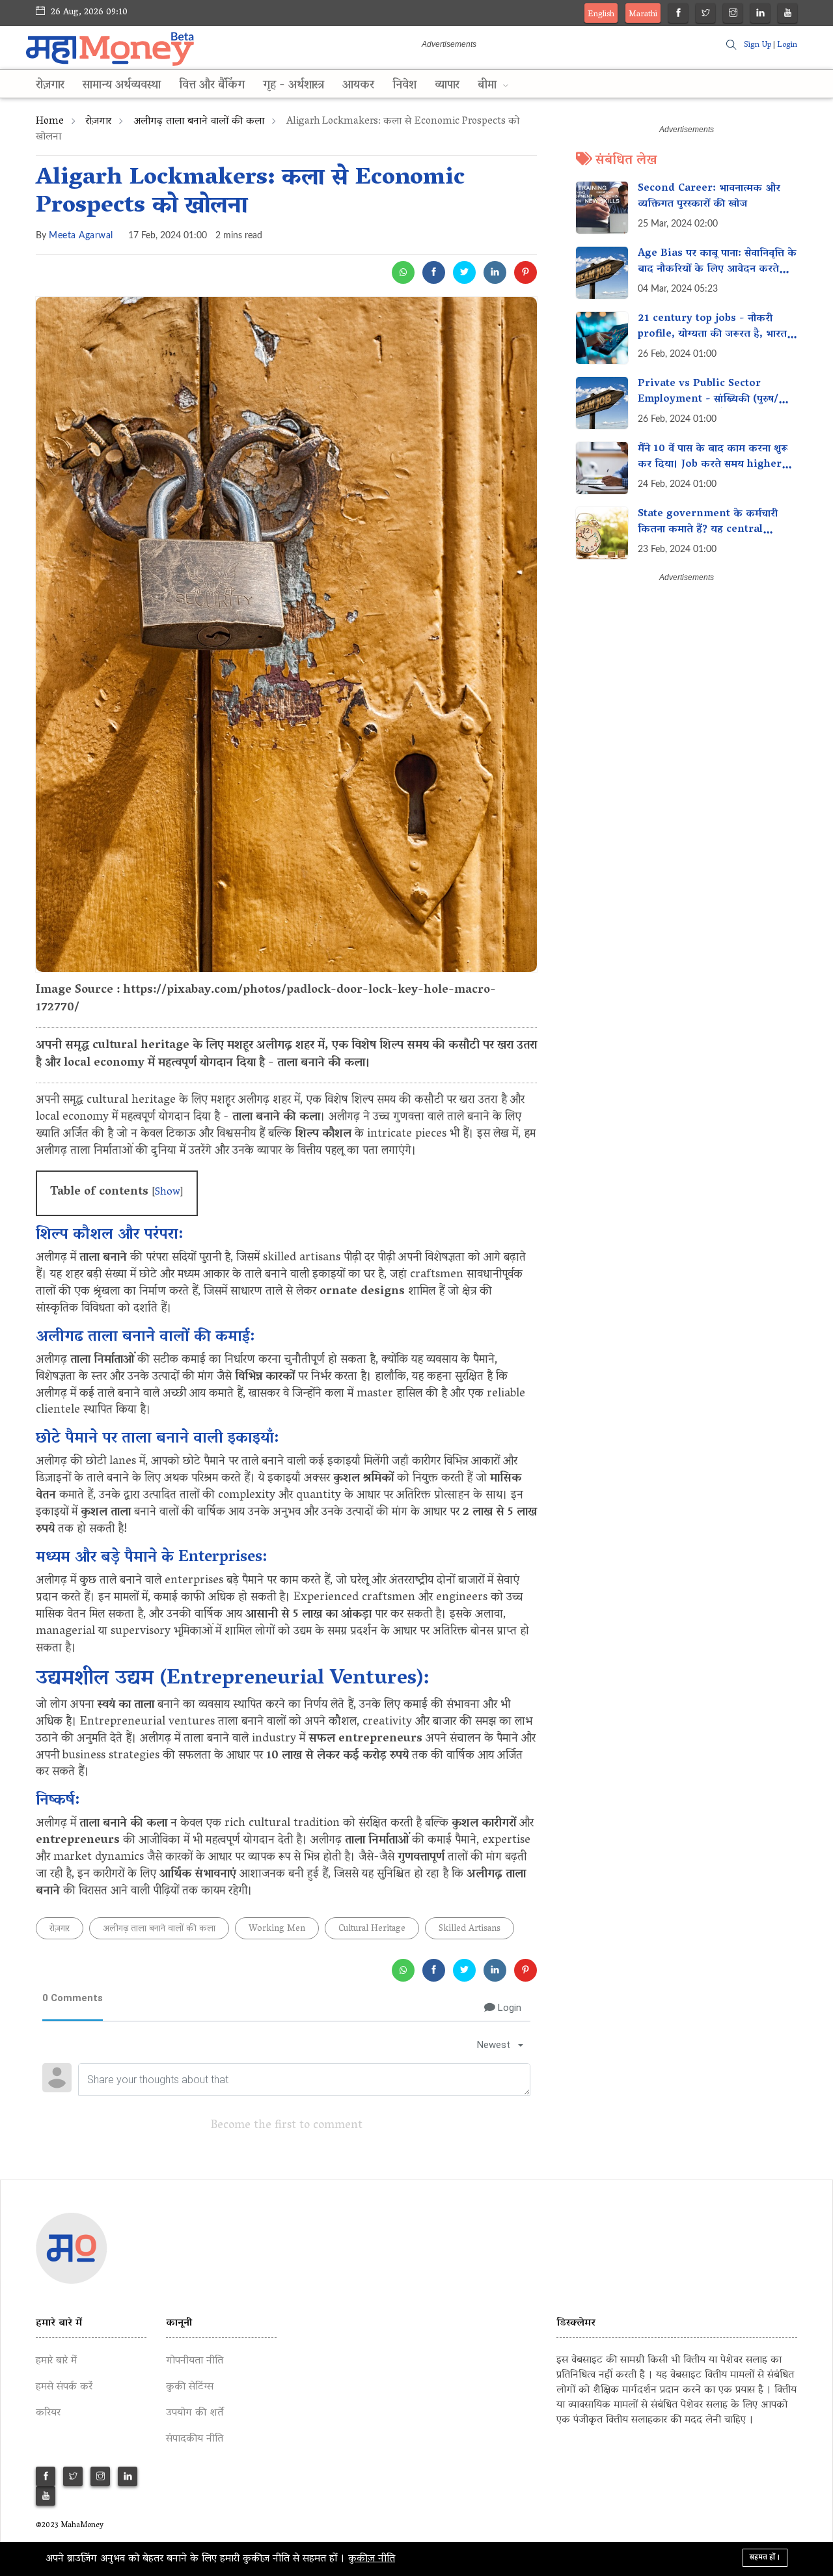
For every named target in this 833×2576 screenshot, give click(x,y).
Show (168, 1193)
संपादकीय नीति (195, 2439)
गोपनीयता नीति (195, 2361)
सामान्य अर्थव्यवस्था (122, 86)
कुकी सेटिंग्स (190, 2387)
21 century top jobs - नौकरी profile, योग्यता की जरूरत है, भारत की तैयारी (712, 335)
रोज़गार (50, 86)
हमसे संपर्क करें (64, 2387)
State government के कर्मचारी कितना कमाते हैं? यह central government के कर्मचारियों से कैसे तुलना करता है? (713, 538)
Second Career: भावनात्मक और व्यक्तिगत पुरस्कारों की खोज (709, 197)
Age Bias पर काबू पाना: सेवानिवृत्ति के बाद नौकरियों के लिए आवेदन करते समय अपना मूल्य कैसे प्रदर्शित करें (717, 270)
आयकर (358, 86)
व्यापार (447, 86)
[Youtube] (788, 15)
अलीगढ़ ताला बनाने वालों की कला (199, 122)
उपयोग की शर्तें (195, 2413)
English (601, 15)
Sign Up (758, 45)
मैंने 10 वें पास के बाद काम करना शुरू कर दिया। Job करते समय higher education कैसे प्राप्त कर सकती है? (713, 465)
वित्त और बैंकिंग (212, 86)
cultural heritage (372, 1929)
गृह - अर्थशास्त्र (294, 86)
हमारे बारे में (56, 2361)
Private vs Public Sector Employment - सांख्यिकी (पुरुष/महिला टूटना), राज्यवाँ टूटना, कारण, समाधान (710, 408)
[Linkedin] (760, 15)
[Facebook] (678, 15)
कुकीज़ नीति (372, 2559)
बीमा (489, 86)
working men (277, 1929)
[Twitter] (706, 15)
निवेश (404, 86)
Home (50, 122)
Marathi (643, 15)
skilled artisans (470, 1929)
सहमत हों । (765, 2557)
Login (787, 45)
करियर (48, 2413)
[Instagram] (733, 15)
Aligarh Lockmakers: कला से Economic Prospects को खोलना (250, 193)
